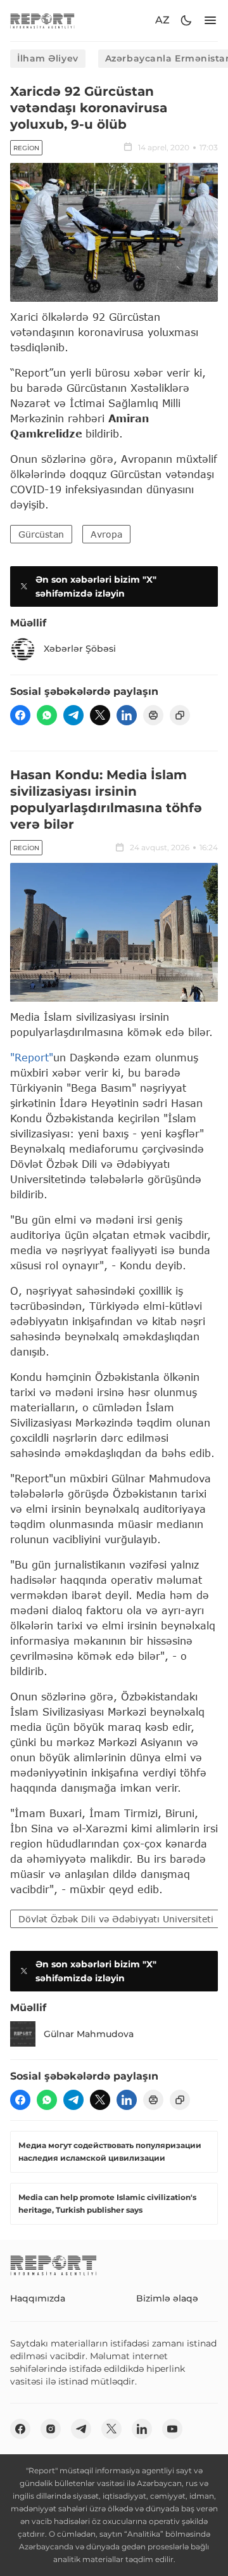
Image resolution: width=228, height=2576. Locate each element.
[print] (153, 715)
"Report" (32, 1057)
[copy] (180, 715)
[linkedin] (127, 715)
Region (26, 148)
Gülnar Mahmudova (89, 2034)
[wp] (47, 715)
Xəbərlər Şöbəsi (80, 649)
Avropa (106, 534)
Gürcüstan (41, 534)
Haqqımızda (38, 2298)
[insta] (51, 2429)
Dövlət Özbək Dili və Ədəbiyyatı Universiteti (116, 1919)
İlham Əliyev (48, 58)
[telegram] (73, 715)
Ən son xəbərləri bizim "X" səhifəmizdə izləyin (96, 586)
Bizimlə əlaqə (167, 2298)
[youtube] (172, 2429)
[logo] (42, 21)
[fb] (20, 715)
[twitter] (100, 715)
